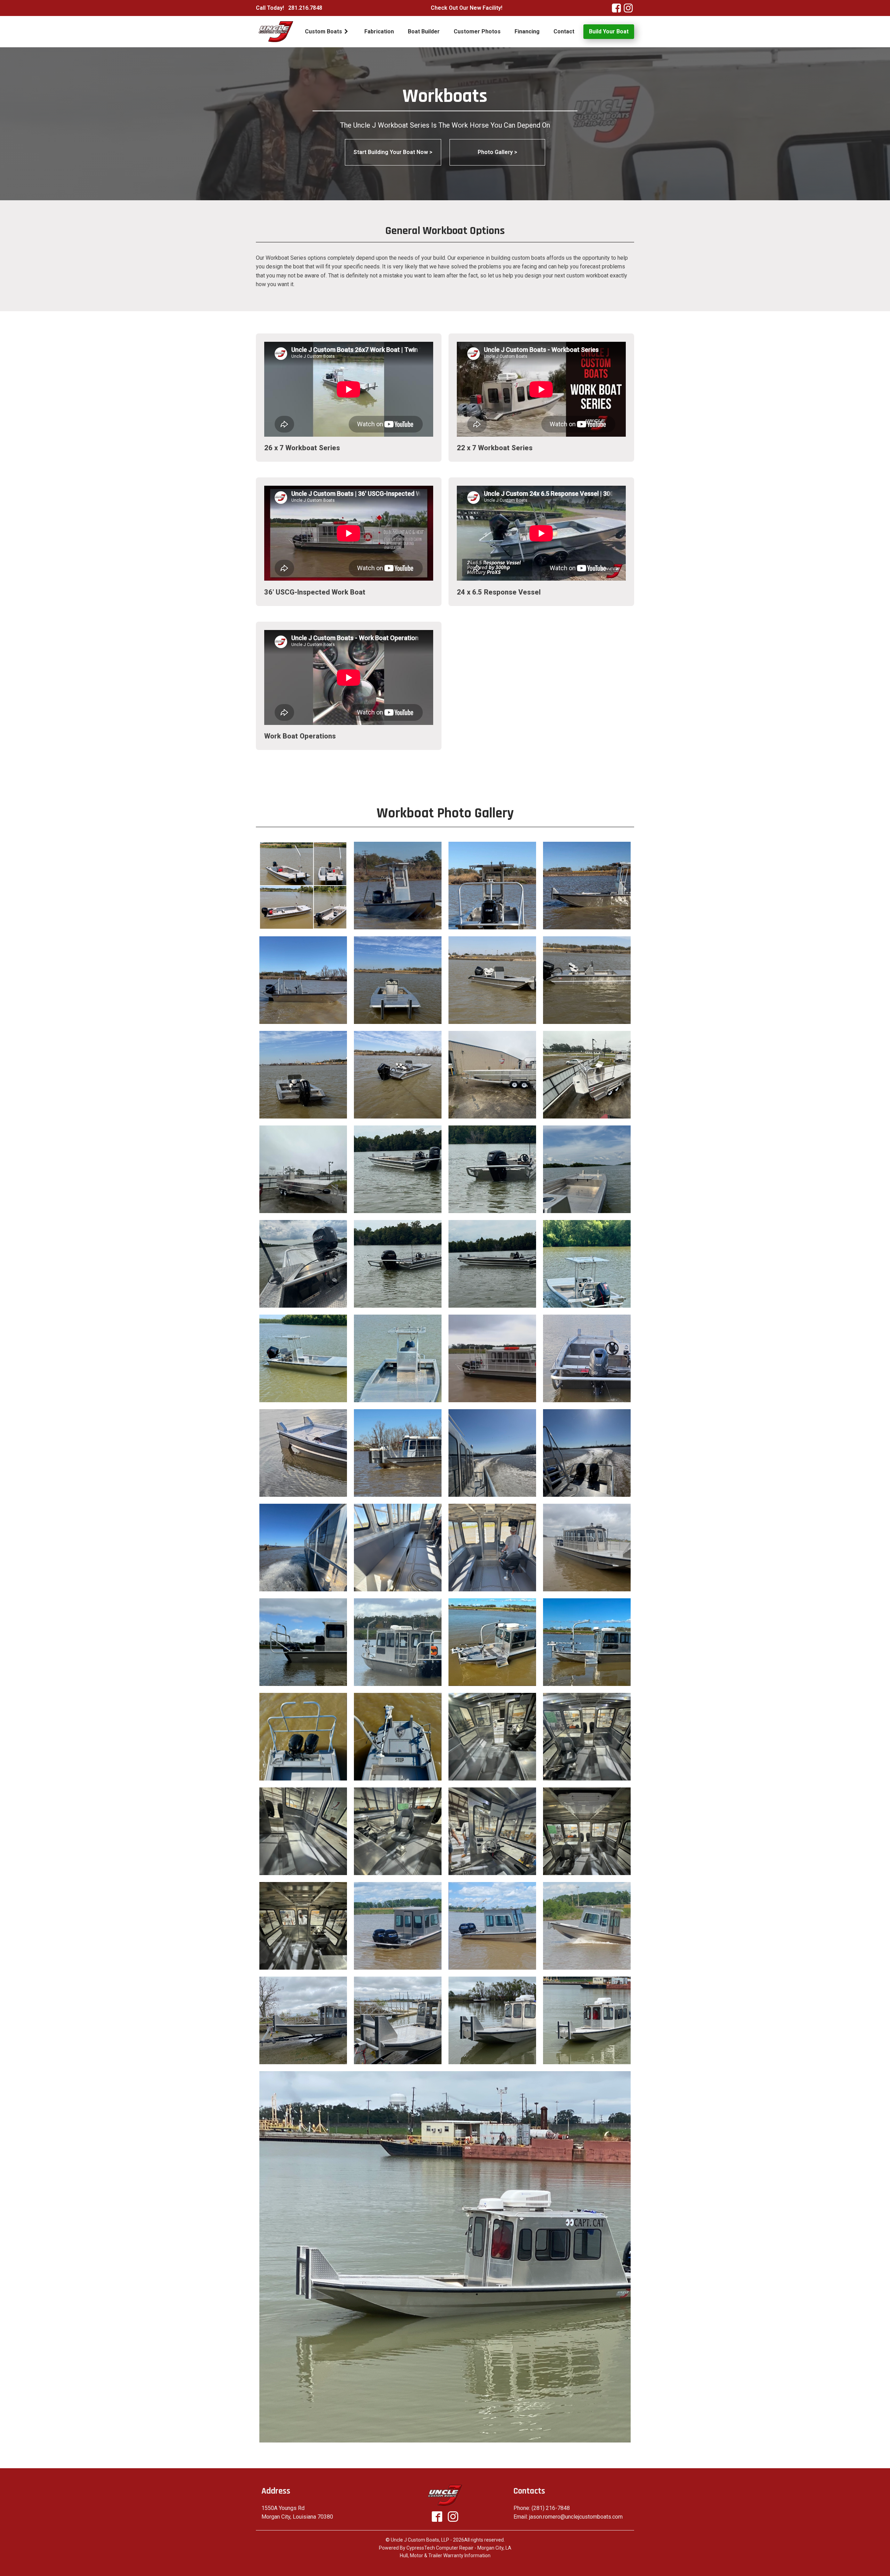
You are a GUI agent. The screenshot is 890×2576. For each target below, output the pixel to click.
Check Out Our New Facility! (467, 8)
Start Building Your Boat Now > (393, 152)
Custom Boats (323, 31)
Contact (564, 31)
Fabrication (379, 31)
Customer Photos (477, 31)
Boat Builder (424, 31)
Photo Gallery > (497, 152)
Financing (527, 31)
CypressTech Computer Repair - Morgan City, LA (459, 2548)
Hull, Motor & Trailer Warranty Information (445, 2555)
